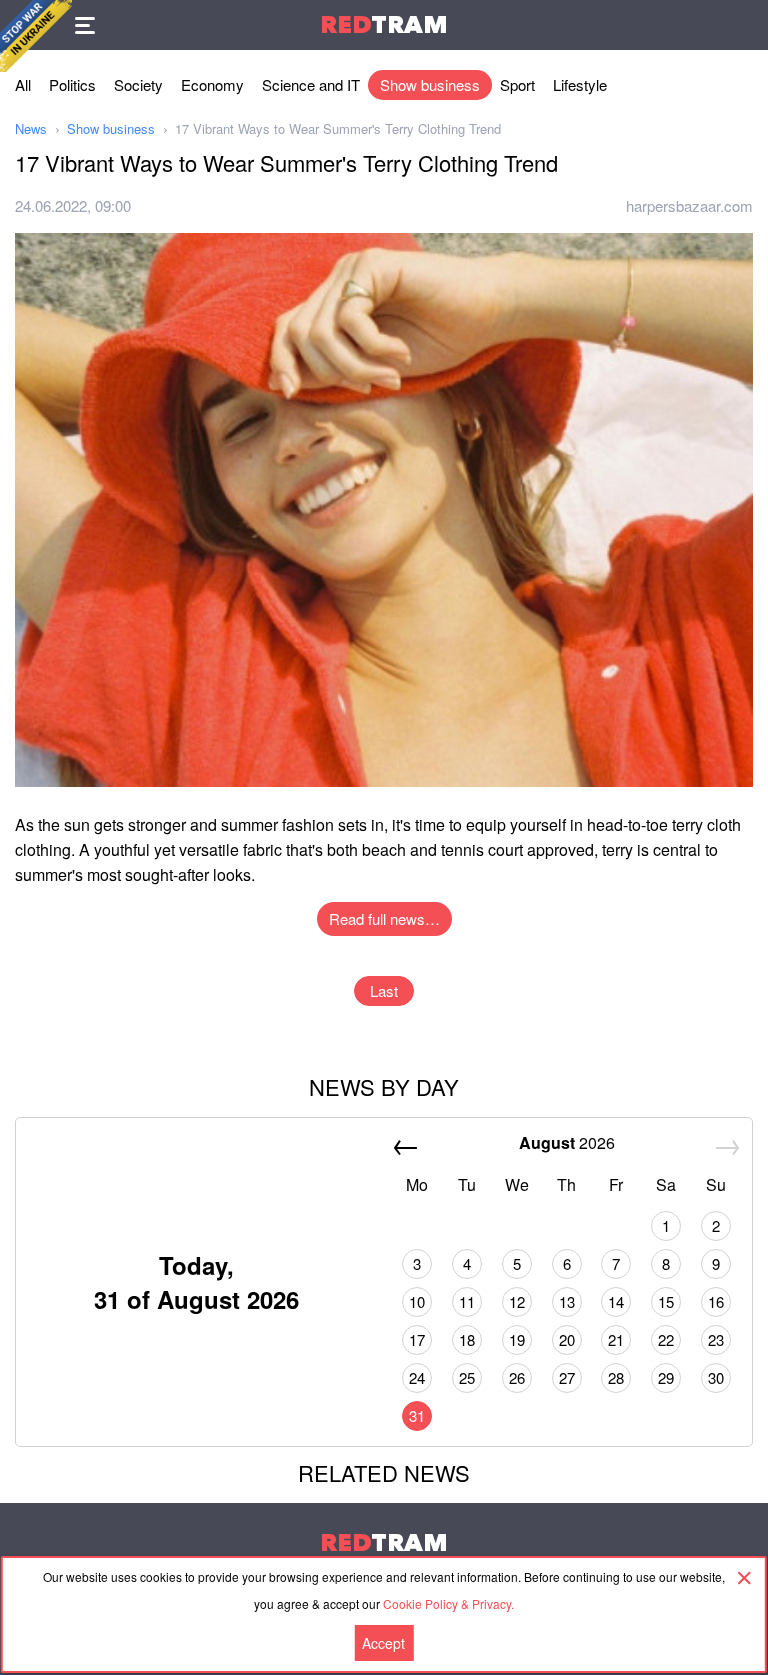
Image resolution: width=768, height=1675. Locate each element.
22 (666, 1339)
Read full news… (384, 918)
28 (616, 1377)
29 (666, 1377)
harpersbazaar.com (689, 205)
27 (567, 1377)
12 (517, 1301)
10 (417, 1301)
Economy (212, 84)
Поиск (743, 25)
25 (467, 1377)
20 (567, 1339)
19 (517, 1339)
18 (467, 1339)
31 (417, 1415)
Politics (72, 84)
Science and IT (311, 84)
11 (467, 1301)
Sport (517, 84)
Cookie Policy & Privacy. (448, 1603)
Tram (384, 24)
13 (567, 1301)
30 (716, 1377)
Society (138, 84)
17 (417, 1339)
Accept (383, 1643)
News (31, 128)
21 (616, 1339)
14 (616, 1301)
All (23, 84)
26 (517, 1377)
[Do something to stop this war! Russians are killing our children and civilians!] (36, 36)
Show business (430, 84)
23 (716, 1339)
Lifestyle (580, 84)
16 (716, 1301)
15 (666, 1301)
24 (417, 1377)
